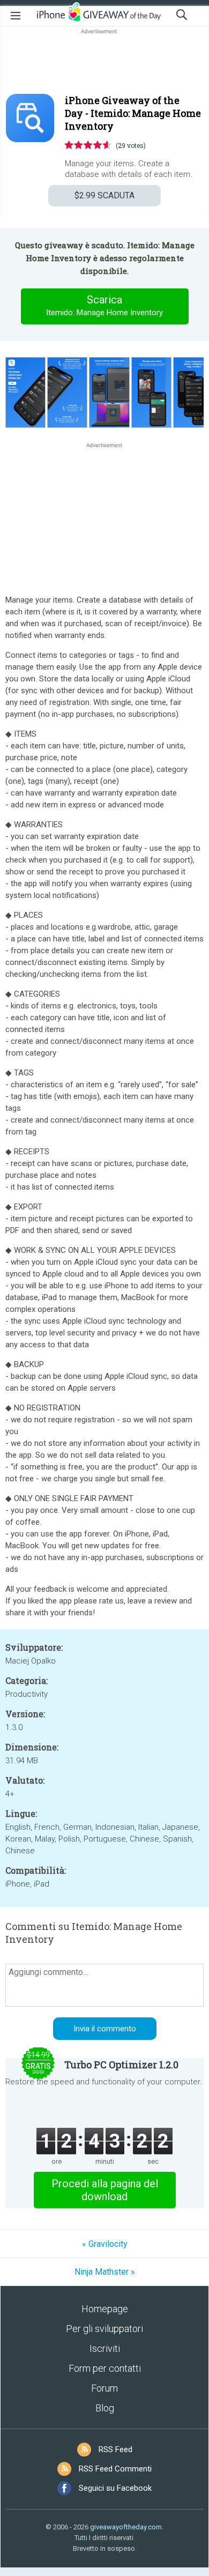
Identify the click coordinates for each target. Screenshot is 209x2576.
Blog (105, 2408)
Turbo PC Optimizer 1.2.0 (121, 2065)
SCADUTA (104, 195)
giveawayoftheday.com (126, 2527)
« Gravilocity (105, 2244)
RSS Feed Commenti (115, 2469)
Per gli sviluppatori (104, 2329)
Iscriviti (105, 2348)
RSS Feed (115, 2449)
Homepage (105, 2309)
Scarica (104, 305)
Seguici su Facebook (115, 2488)
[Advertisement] (104, 62)
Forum (104, 2388)
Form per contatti (105, 2368)
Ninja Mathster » (105, 2272)
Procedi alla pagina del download (105, 2190)
